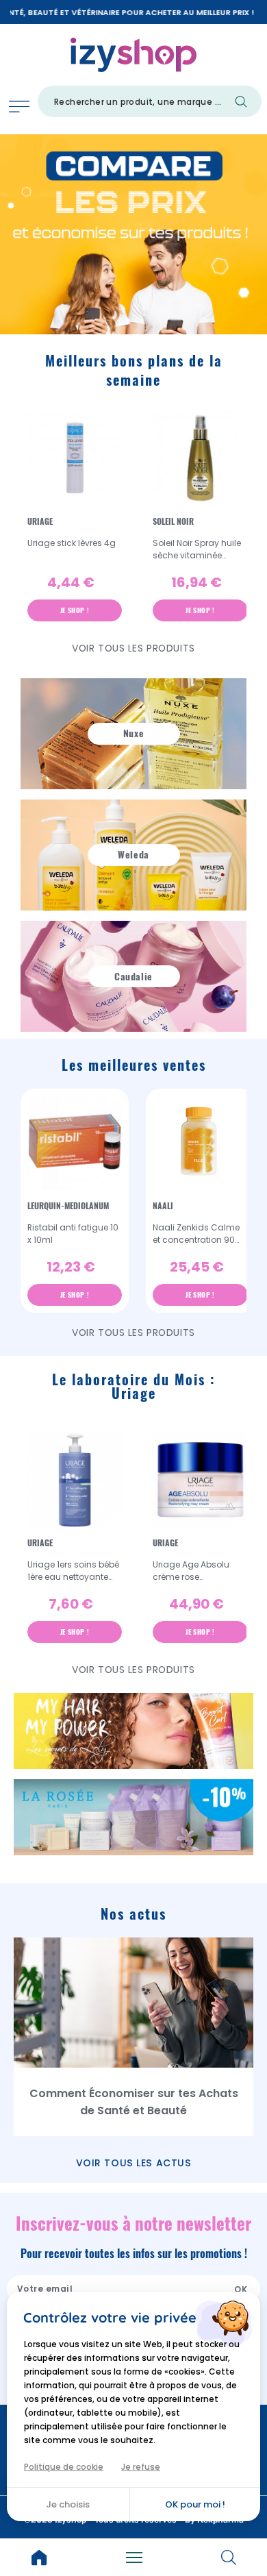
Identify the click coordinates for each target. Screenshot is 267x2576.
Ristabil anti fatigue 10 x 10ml (73, 1234)
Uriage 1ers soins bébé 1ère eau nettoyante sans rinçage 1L (73, 1571)
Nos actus (133, 1914)
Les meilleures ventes (134, 1065)
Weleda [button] (133, 855)
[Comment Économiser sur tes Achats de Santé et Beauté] (133, 2003)
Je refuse (141, 2467)
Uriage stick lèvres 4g (72, 543)
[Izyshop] (134, 52)
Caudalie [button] (133, 977)
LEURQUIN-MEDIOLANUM (68, 1206)
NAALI (163, 1206)
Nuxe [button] (133, 733)
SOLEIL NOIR (173, 521)
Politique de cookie (64, 2467)
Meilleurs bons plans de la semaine (134, 370)
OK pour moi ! (195, 2504)
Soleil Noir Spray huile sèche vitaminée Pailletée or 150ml (197, 549)
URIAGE (40, 521)
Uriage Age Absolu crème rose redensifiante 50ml (192, 1571)
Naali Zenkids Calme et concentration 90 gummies (196, 1234)
